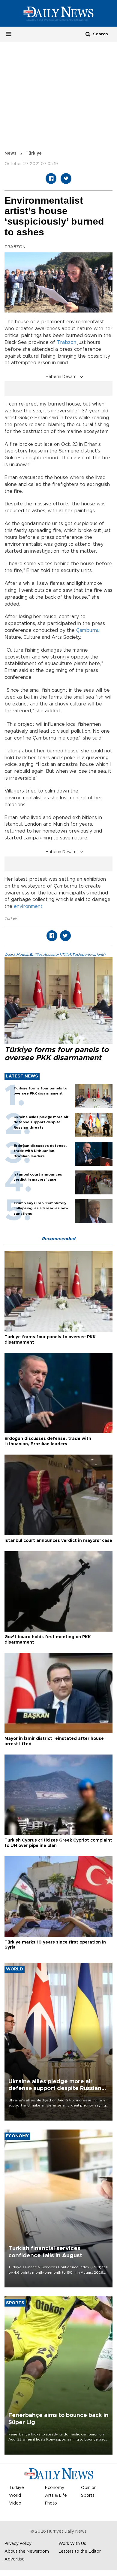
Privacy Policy (18, 2544)
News (10, 153)
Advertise (15, 2559)
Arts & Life (56, 2496)
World (15, 2496)
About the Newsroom (27, 2551)
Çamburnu (88, 630)
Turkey (10, 918)
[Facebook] (51, 179)
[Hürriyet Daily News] (58, 13)
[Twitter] (66, 179)
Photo (51, 2503)
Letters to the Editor (80, 2551)
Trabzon (66, 342)
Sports (88, 2496)
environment (28, 906)
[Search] (88, 34)
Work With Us (72, 2544)
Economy (55, 2488)
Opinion (89, 2488)
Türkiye (34, 153)
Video (15, 2503)
